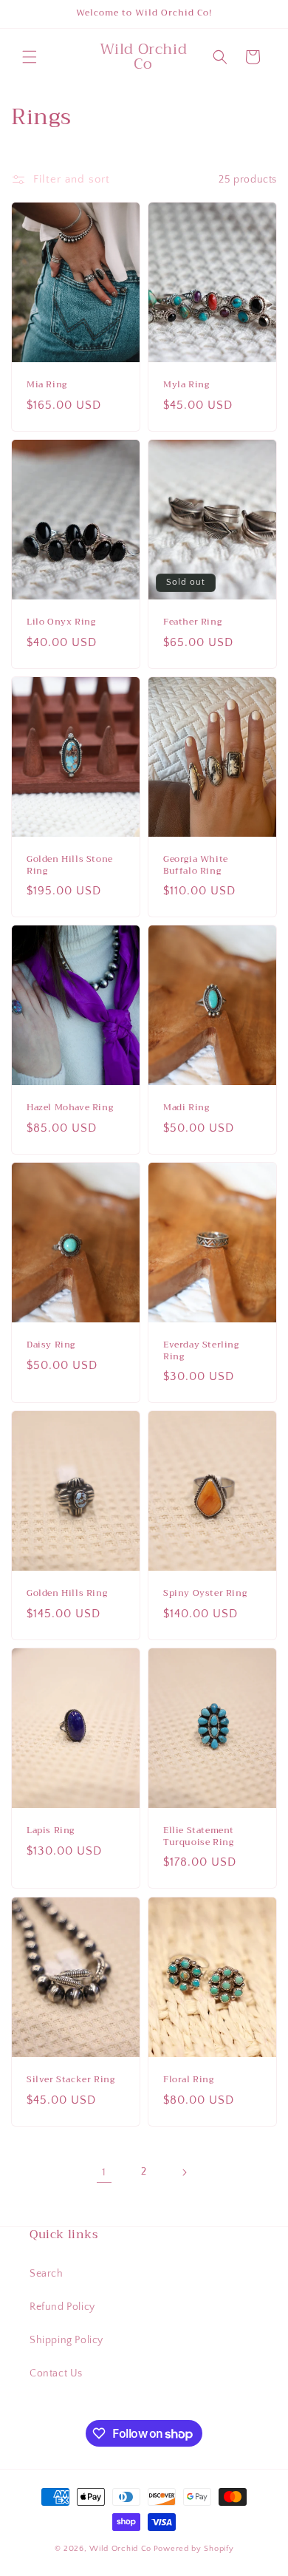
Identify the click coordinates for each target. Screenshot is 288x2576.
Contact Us (56, 2373)
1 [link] (104, 2172)
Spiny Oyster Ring (205, 1594)
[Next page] (184, 2172)
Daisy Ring (51, 1345)
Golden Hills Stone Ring (70, 865)
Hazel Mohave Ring (70, 1108)
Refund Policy (62, 2307)
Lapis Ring (51, 1832)
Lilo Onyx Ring (61, 622)
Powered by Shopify (194, 2549)
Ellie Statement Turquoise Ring (199, 1837)
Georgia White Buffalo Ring (196, 865)
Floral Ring (189, 2080)
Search (47, 2274)
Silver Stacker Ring (71, 2080)
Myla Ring (186, 385)
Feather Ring (192, 622)
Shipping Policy (66, 2340)
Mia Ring (47, 385)
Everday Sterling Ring (201, 1351)
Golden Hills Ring (67, 1594)
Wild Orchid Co (120, 2549)
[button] (30, 57)
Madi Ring (186, 1108)
